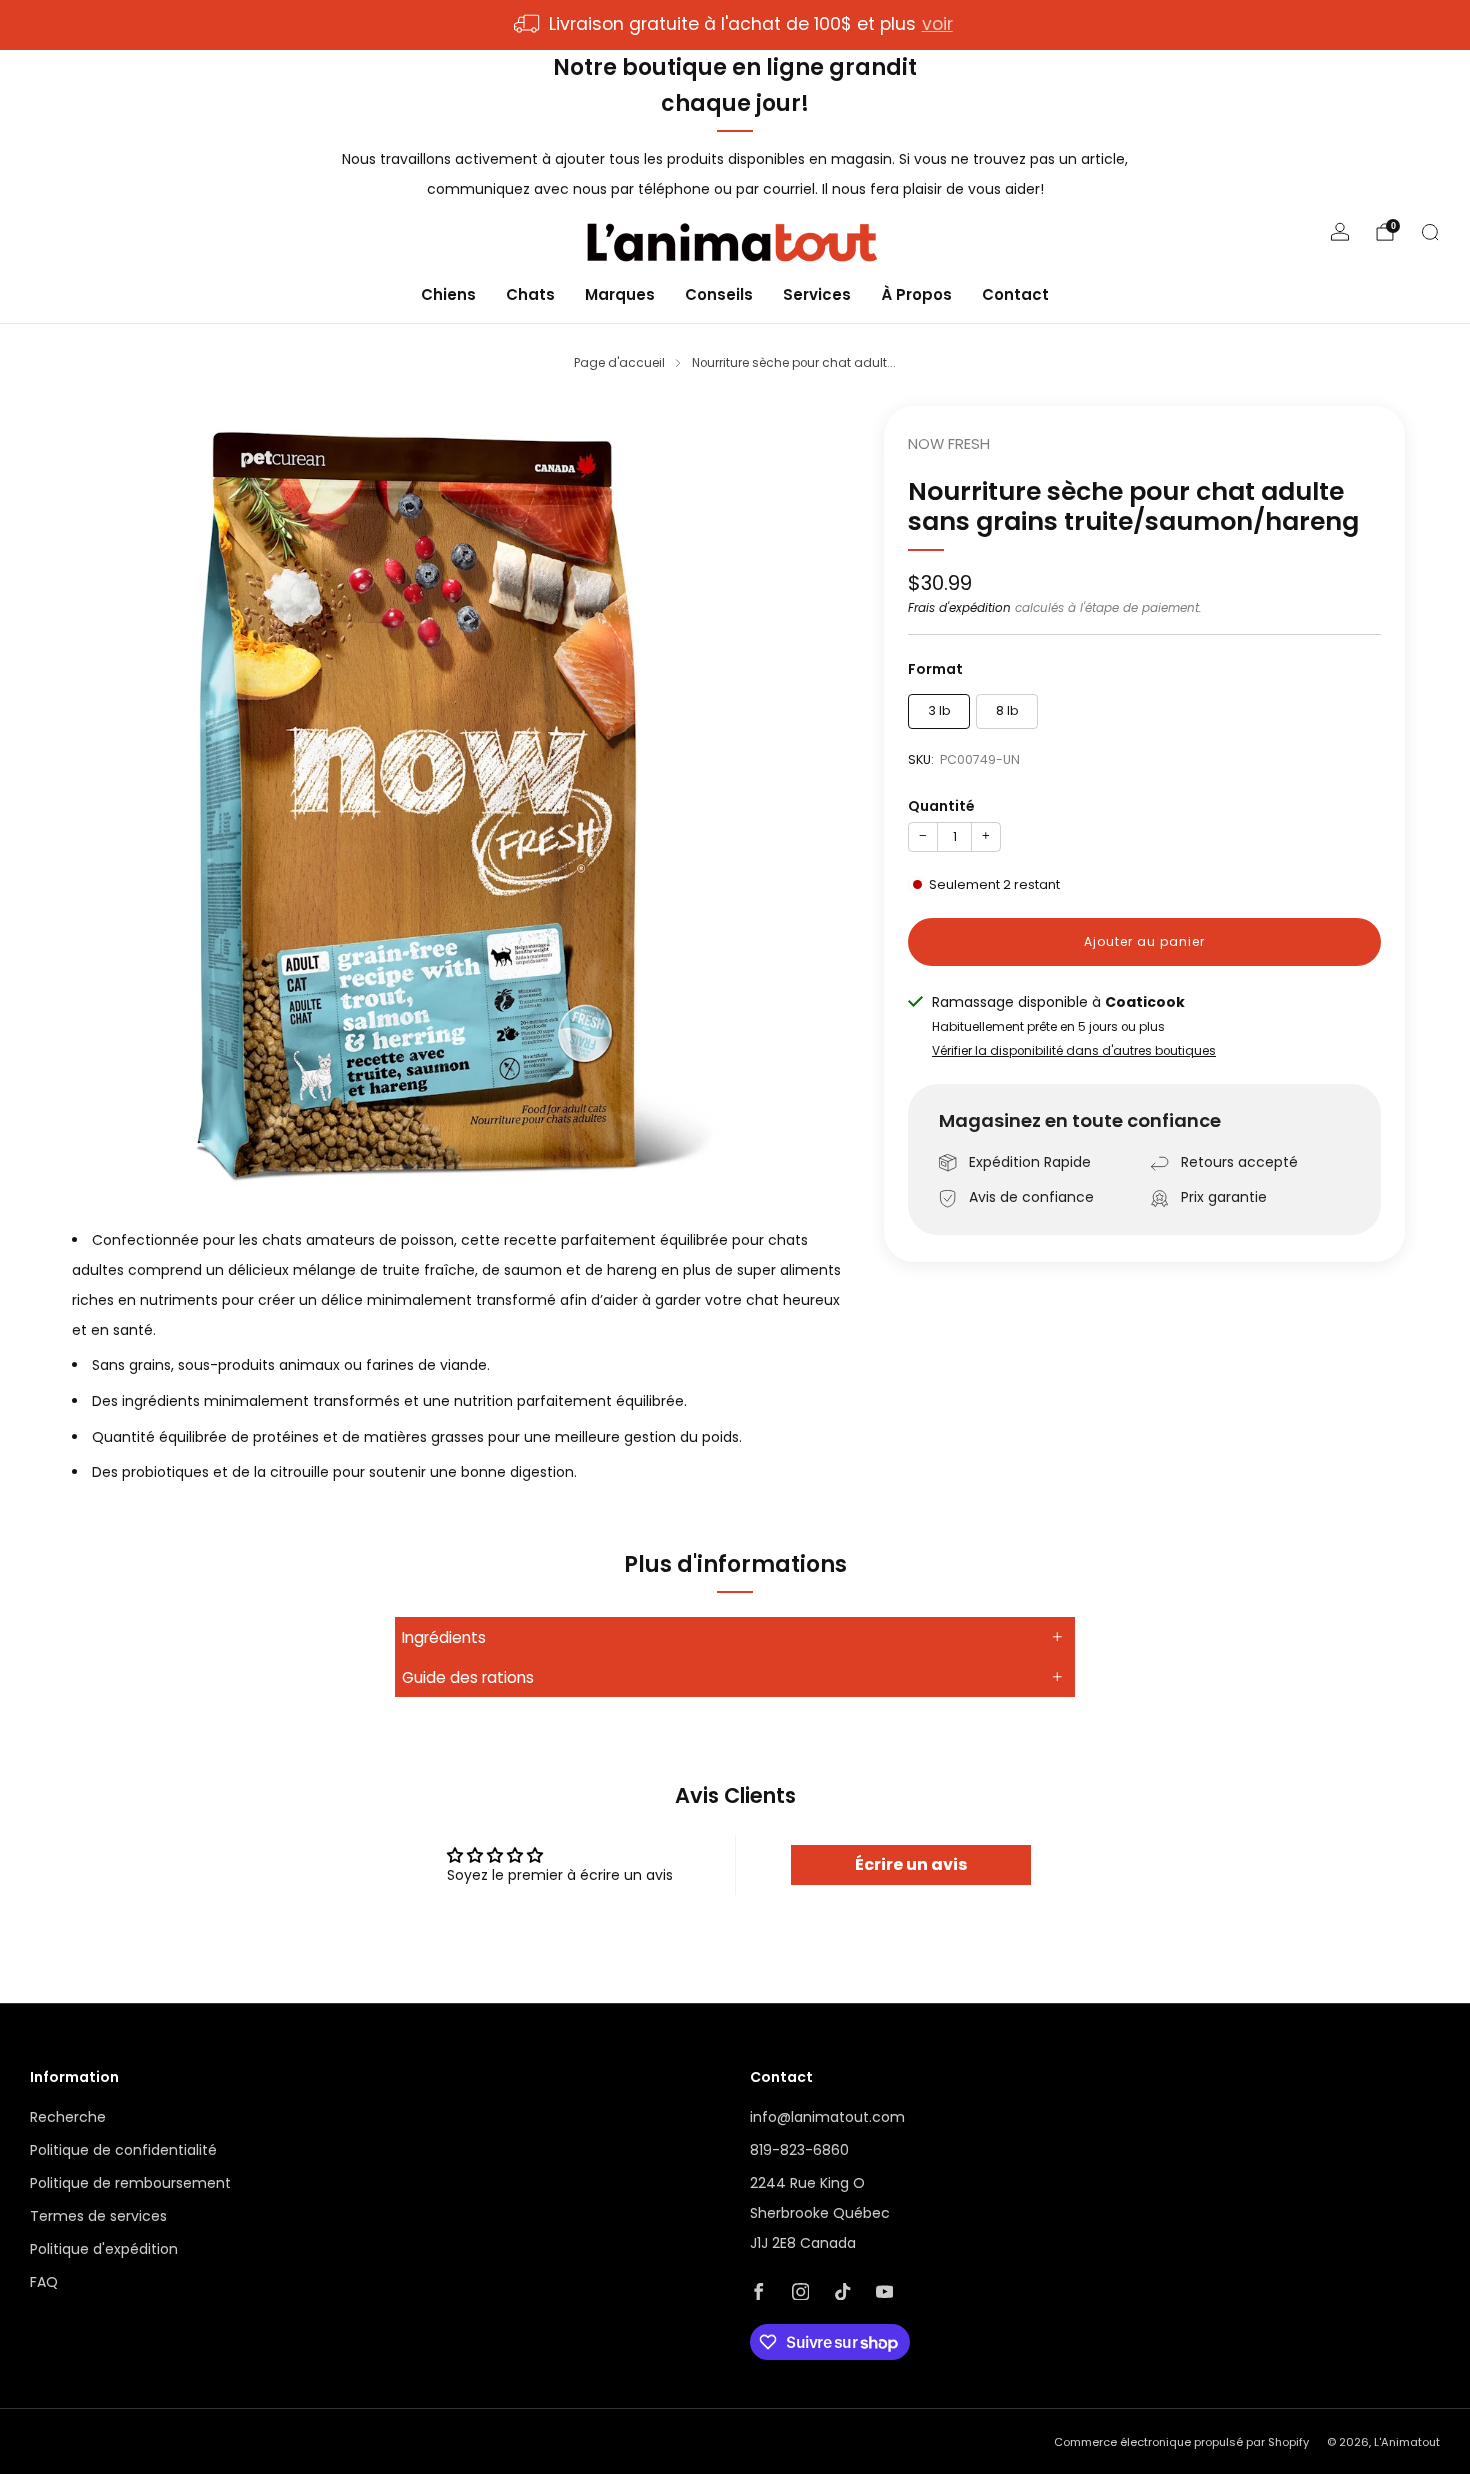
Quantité (941, 806)
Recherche (68, 2117)
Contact (1015, 293)
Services (817, 293)
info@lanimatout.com (827, 2117)
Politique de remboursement (130, 2183)
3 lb (939, 710)
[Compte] (1340, 232)
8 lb (1007, 710)
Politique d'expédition (104, 2249)
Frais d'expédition (959, 608)
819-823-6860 (799, 2150)
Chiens (448, 293)
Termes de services (98, 2216)
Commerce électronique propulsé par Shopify (1181, 2442)
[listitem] (734, 25)
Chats (530, 293)
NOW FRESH (949, 444)
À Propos (916, 293)
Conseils (719, 293)
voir (937, 24)
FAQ (44, 2282)
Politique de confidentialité (123, 2150)
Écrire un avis (911, 1864)
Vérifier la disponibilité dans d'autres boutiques (1074, 1051)
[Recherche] (1430, 232)
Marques (620, 293)
